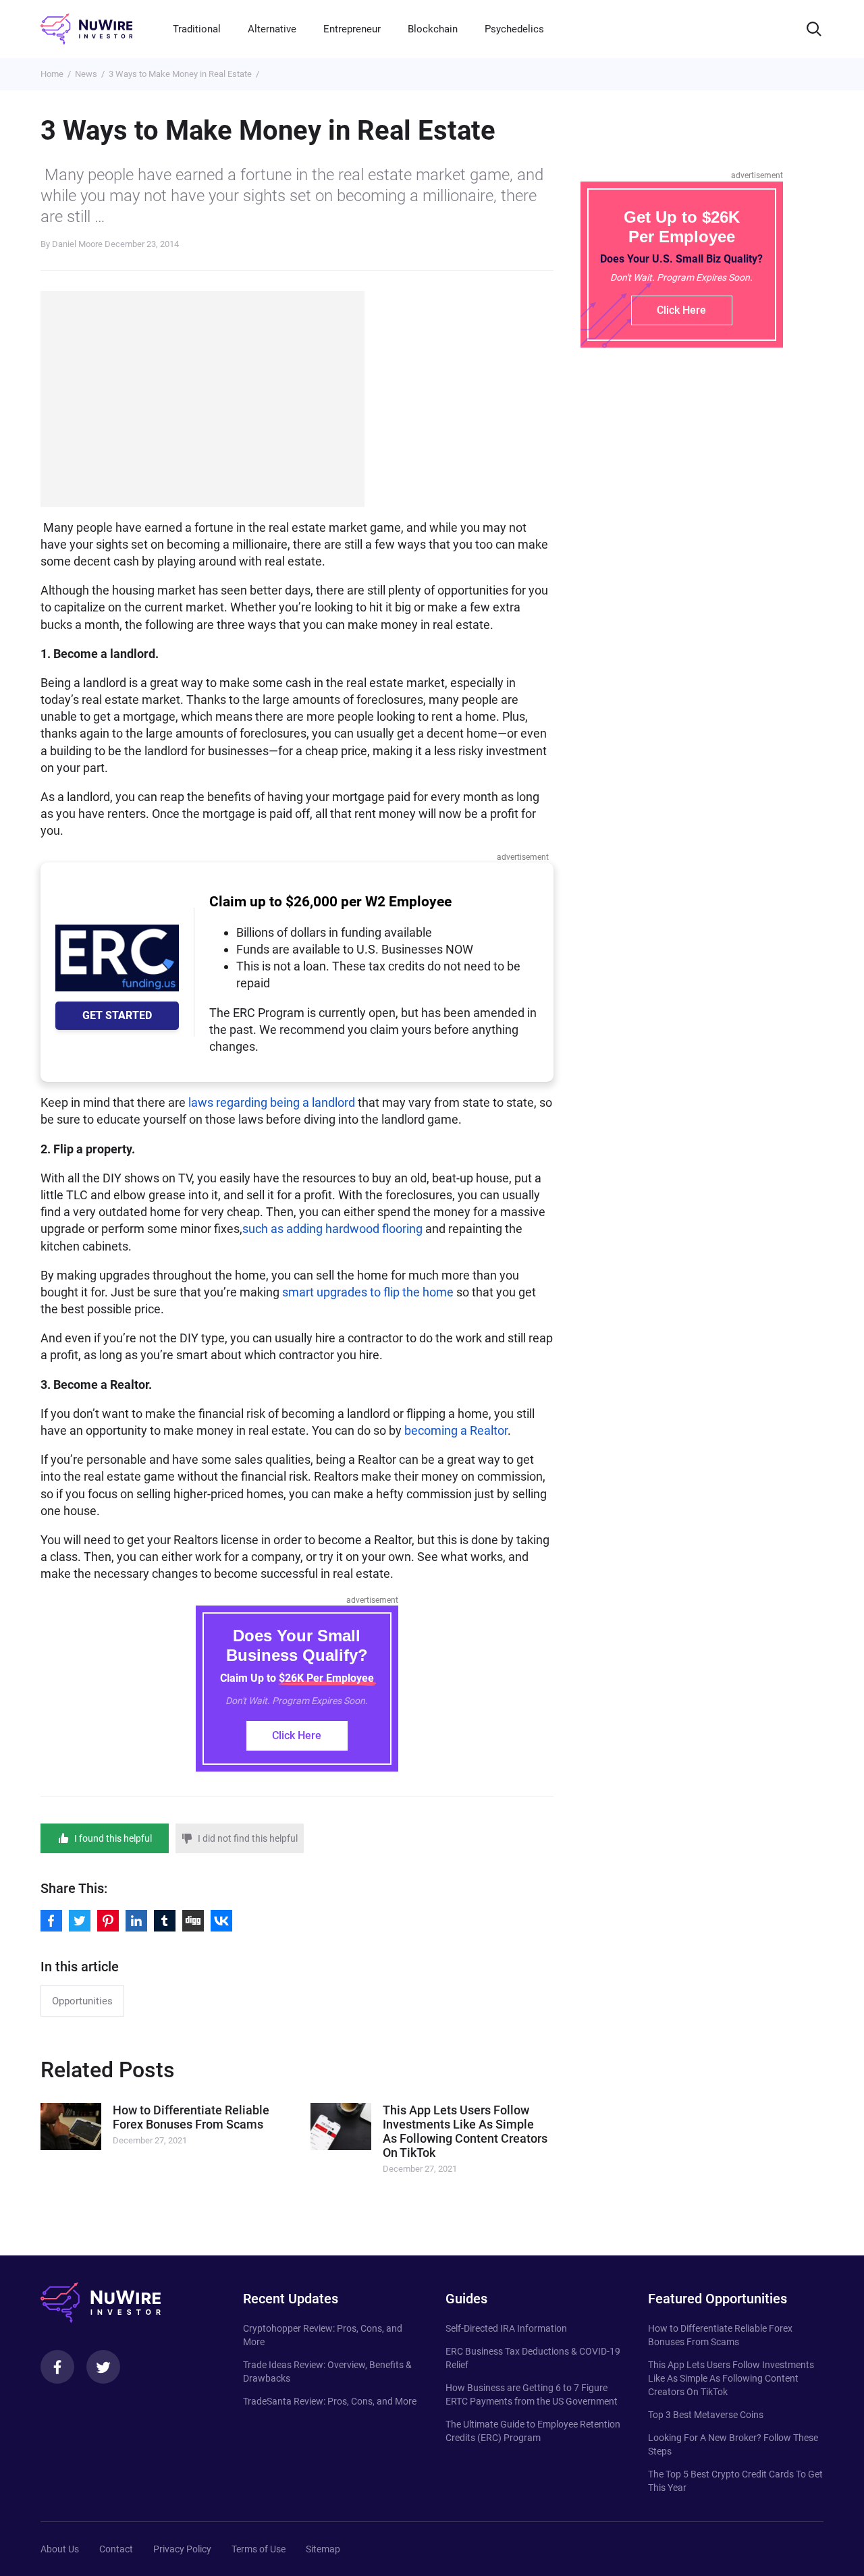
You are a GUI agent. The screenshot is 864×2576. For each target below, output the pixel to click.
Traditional (197, 29)
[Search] (814, 29)
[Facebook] (57, 2367)
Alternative (272, 29)
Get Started (117, 1015)
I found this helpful (113, 1838)
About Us (60, 2549)
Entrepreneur (352, 29)
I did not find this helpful (248, 1838)
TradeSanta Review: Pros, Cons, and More (330, 2401)
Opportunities (82, 2001)
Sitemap (323, 2549)
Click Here (297, 1735)
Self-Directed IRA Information (506, 2328)
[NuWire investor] (86, 29)
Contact (116, 2549)
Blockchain (433, 29)
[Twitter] (103, 2367)
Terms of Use (259, 2549)
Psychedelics (514, 29)
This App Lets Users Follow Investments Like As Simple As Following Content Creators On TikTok (731, 2378)
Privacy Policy (182, 2549)
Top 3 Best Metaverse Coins (706, 2415)
